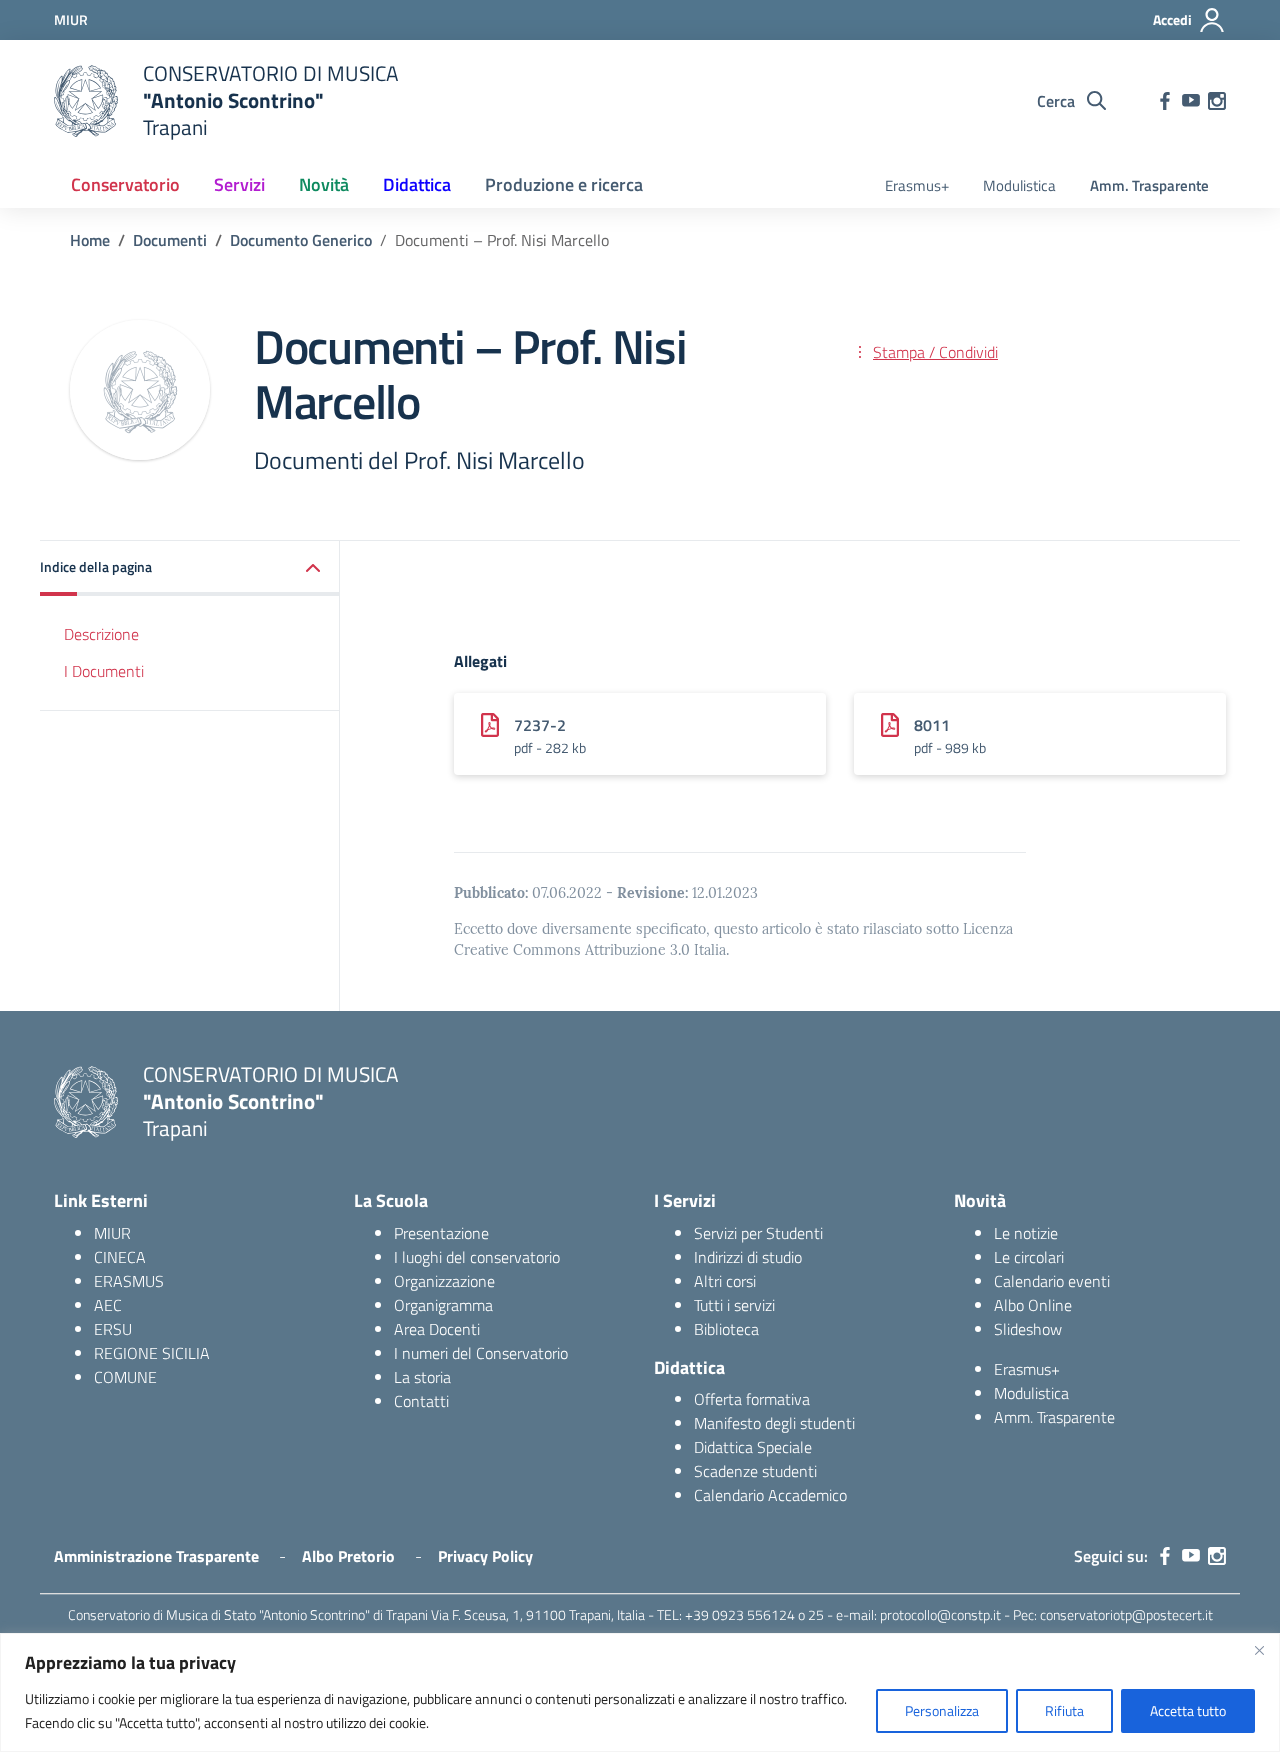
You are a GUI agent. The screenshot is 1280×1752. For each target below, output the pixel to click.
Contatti (421, 1401)
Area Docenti (437, 1329)
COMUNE (125, 1377)
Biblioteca (726, 1329)
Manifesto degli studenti (774, 1423)
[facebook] (1165, 101)
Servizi (239, 184)
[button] (190, 568)
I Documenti (104, 670)
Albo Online (1033, 1305)
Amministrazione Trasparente (156, 1556)
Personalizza (942, 1710)
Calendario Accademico (770, 1495)
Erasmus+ (917, 185)
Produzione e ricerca (564, 184)
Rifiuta (1064, 1710)
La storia (422, 1377)
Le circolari (1029, 1257)
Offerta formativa (752, 1399)
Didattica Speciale (753, 1447)
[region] (640, 1692)
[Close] (1259, 1650)
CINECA (120, 1257)
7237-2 (540, 725)
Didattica (417, 184)
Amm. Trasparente (1149, 185)
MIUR (112, 1233)
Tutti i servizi (734, 1305)
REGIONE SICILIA (152, 1353)
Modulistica (1019, 185)
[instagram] (1217, 101)
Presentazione (441, 1233)
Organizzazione (444, 1281)
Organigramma (443, 1305)
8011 (932, 725)
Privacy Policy (485, 1556)
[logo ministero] (86, 101)
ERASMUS (129, 1281)
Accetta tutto (1188, 1710)
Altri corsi (725, 1281)
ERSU (113, 1329)
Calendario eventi (1052, 1281)
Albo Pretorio (348, 1556)
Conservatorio (125, 184)
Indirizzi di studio (748, 1257)
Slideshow (1028, 1329)
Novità (324, 184)
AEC (108, 1305)
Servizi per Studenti (758, 1233)
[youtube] (1191, 101)
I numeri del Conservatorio (481, 1353)
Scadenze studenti (755, 1471)
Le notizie (1026, 1233)
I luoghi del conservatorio (477, 1257)
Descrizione (101, 634)
